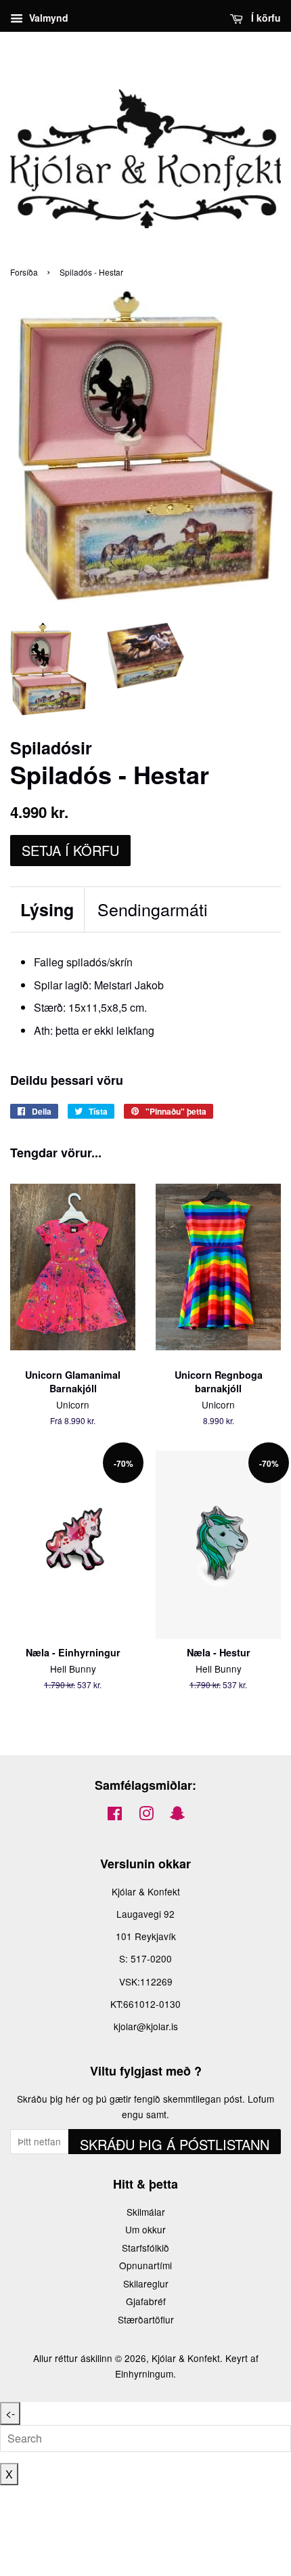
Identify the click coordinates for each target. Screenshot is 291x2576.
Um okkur (145, 2229)
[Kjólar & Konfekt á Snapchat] (177, 1816)
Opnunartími (145, 2265)
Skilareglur (146, 2283)
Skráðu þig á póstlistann (175, 2144)
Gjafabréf (146, 2301)
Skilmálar (146, 2212)
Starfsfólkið (145, 2248)
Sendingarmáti (153, 909)
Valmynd (47, 18)
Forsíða (24, 272)
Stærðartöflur (146, 2319)
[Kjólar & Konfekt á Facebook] (115, 1816)
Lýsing (47, 910)
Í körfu (265, 18)
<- (10, 2413)
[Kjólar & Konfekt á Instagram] (146, 1816)
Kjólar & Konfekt (186, 2358)
